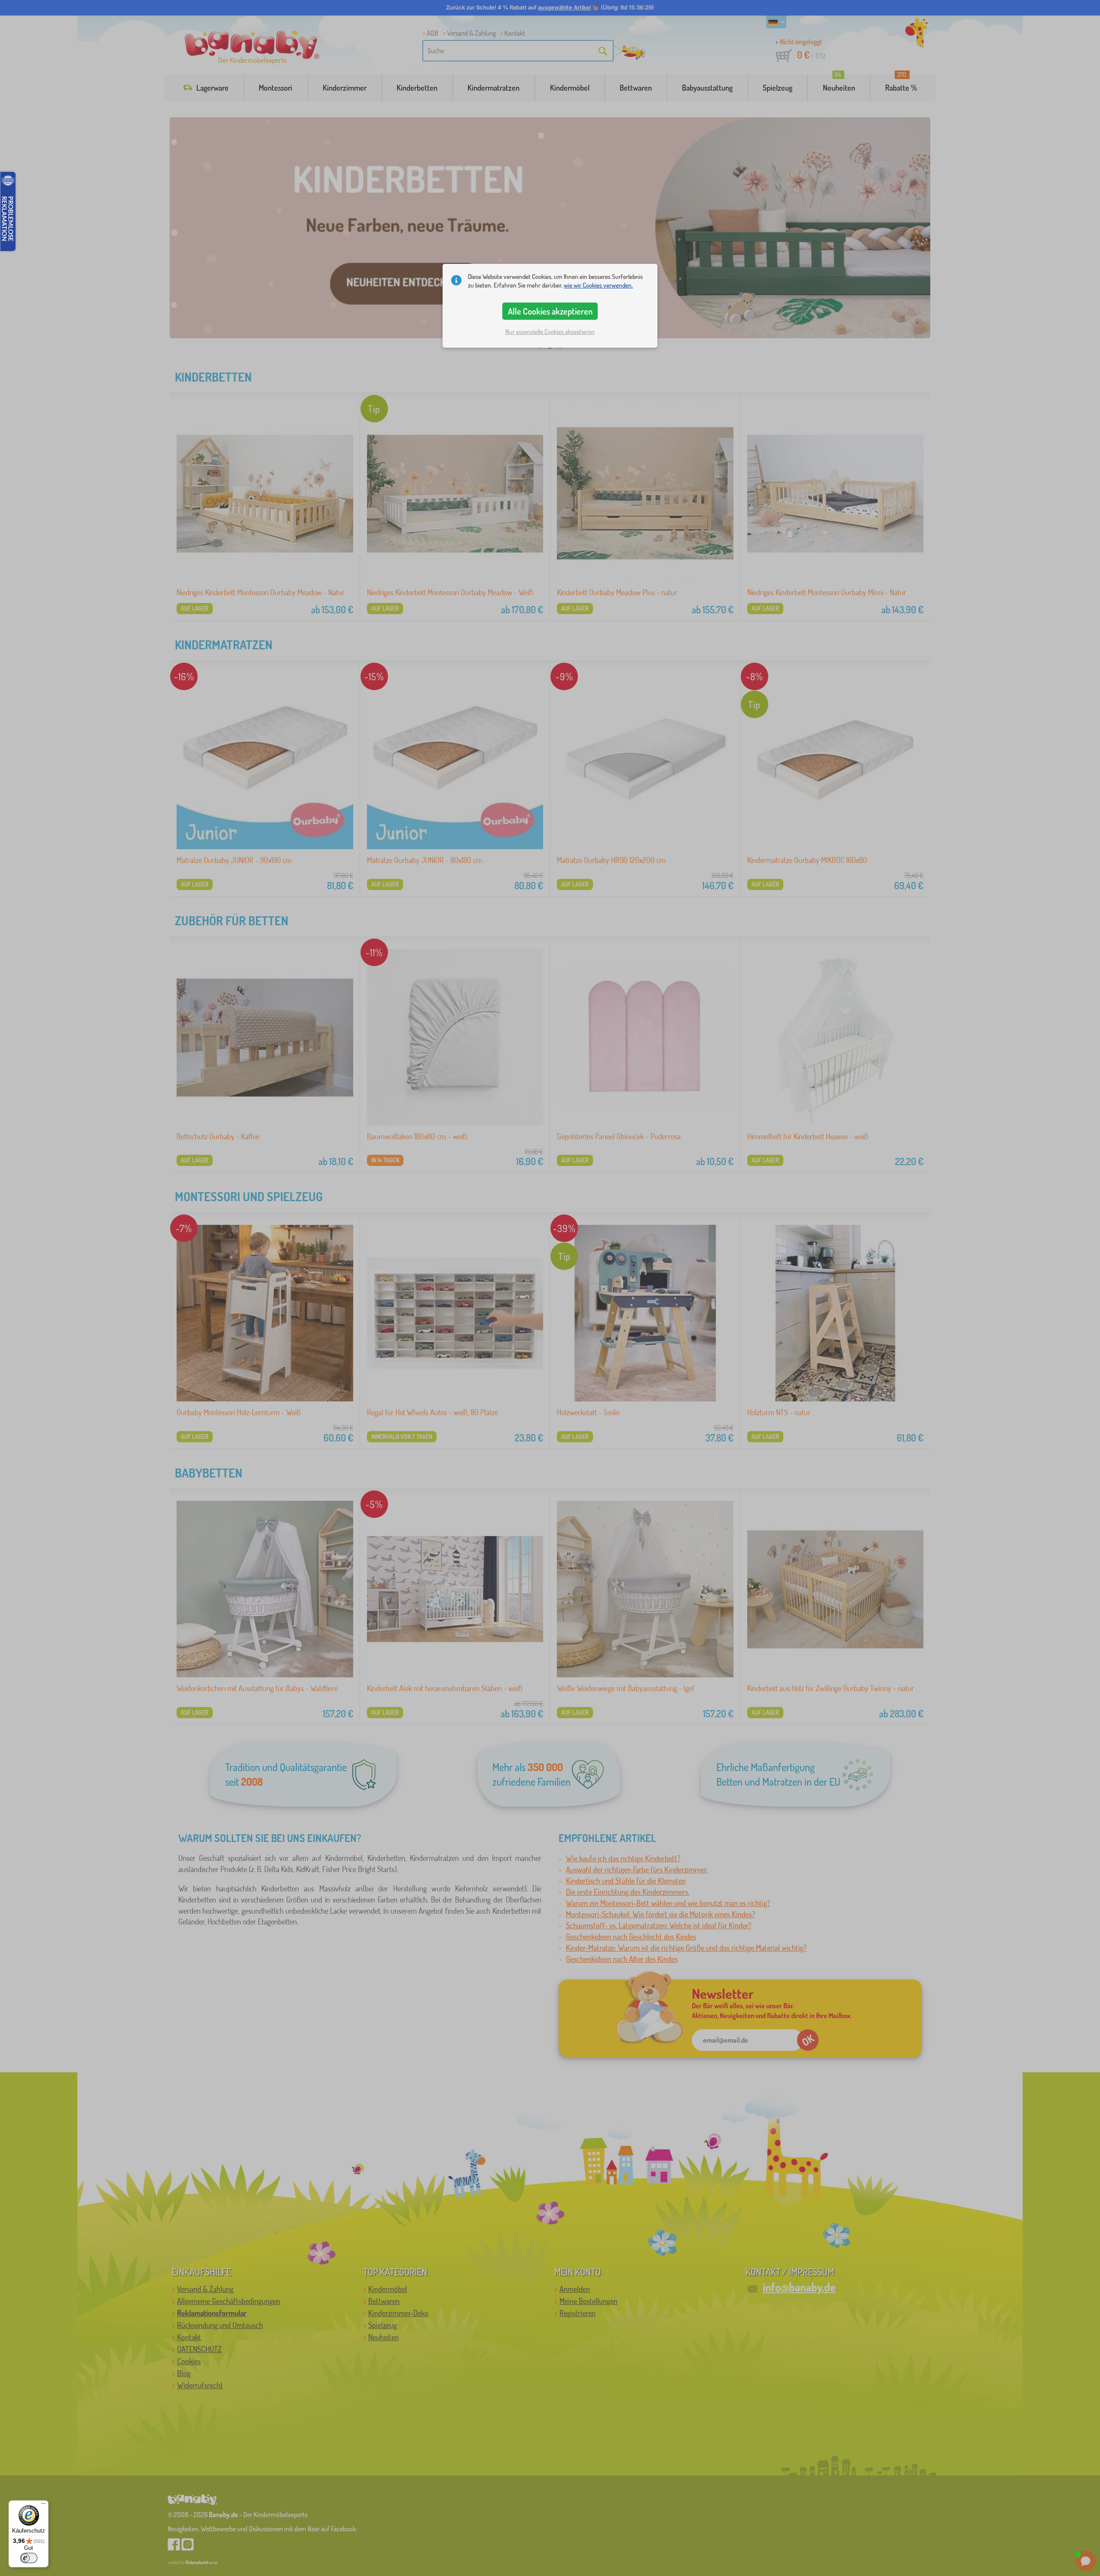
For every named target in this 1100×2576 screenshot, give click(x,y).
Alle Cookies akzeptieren (550, 311)
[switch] (29, 2558)
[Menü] (43, 2506)
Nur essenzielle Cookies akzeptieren (550, 332)
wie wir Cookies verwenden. (598, 285)
